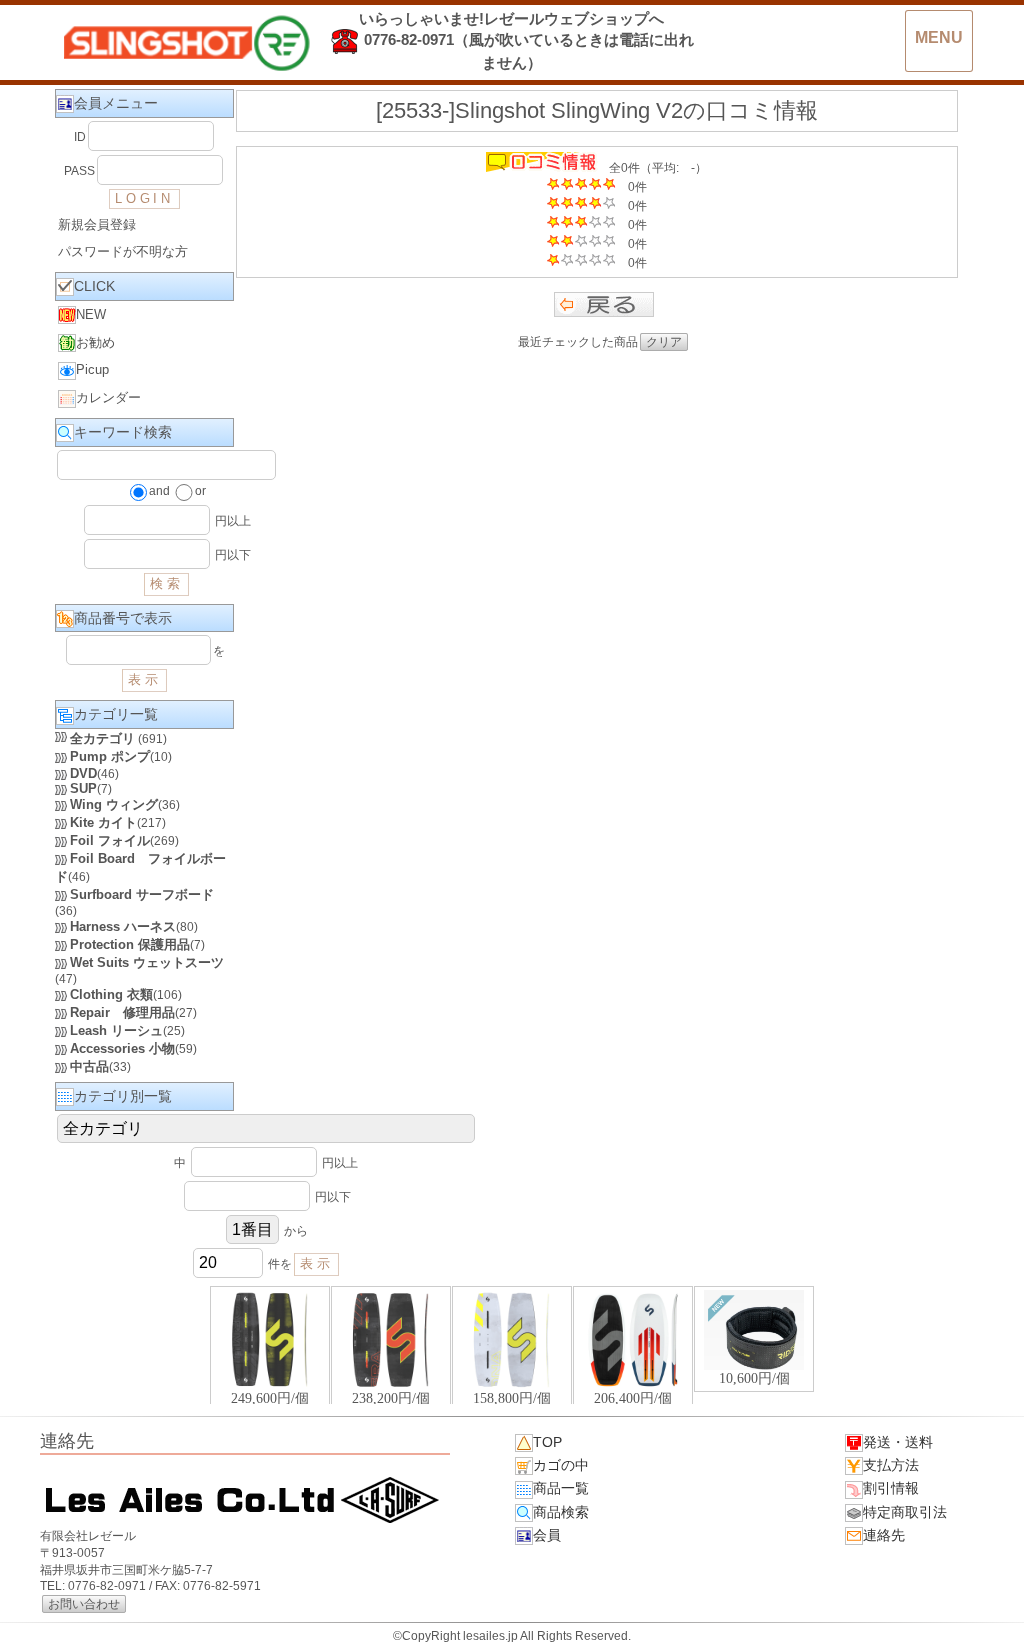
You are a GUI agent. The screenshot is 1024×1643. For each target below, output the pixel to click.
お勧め (95, 342)
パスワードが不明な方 (123, 251)
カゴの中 (561, 1465)
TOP (547, 1442)
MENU (939, 37)
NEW (91, 314)
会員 (547, 1535)
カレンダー (108, 397)
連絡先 (884, 1535)
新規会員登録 (97, 224)
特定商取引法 (905, 1512)
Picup (92, 369)
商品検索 (561, 1512)
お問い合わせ (84, 1604)
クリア (664, 342)
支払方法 (891, 1465)
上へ (989, 1612)
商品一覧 (561, 1488)
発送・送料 (898, 1442)
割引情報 (891, 1488)
